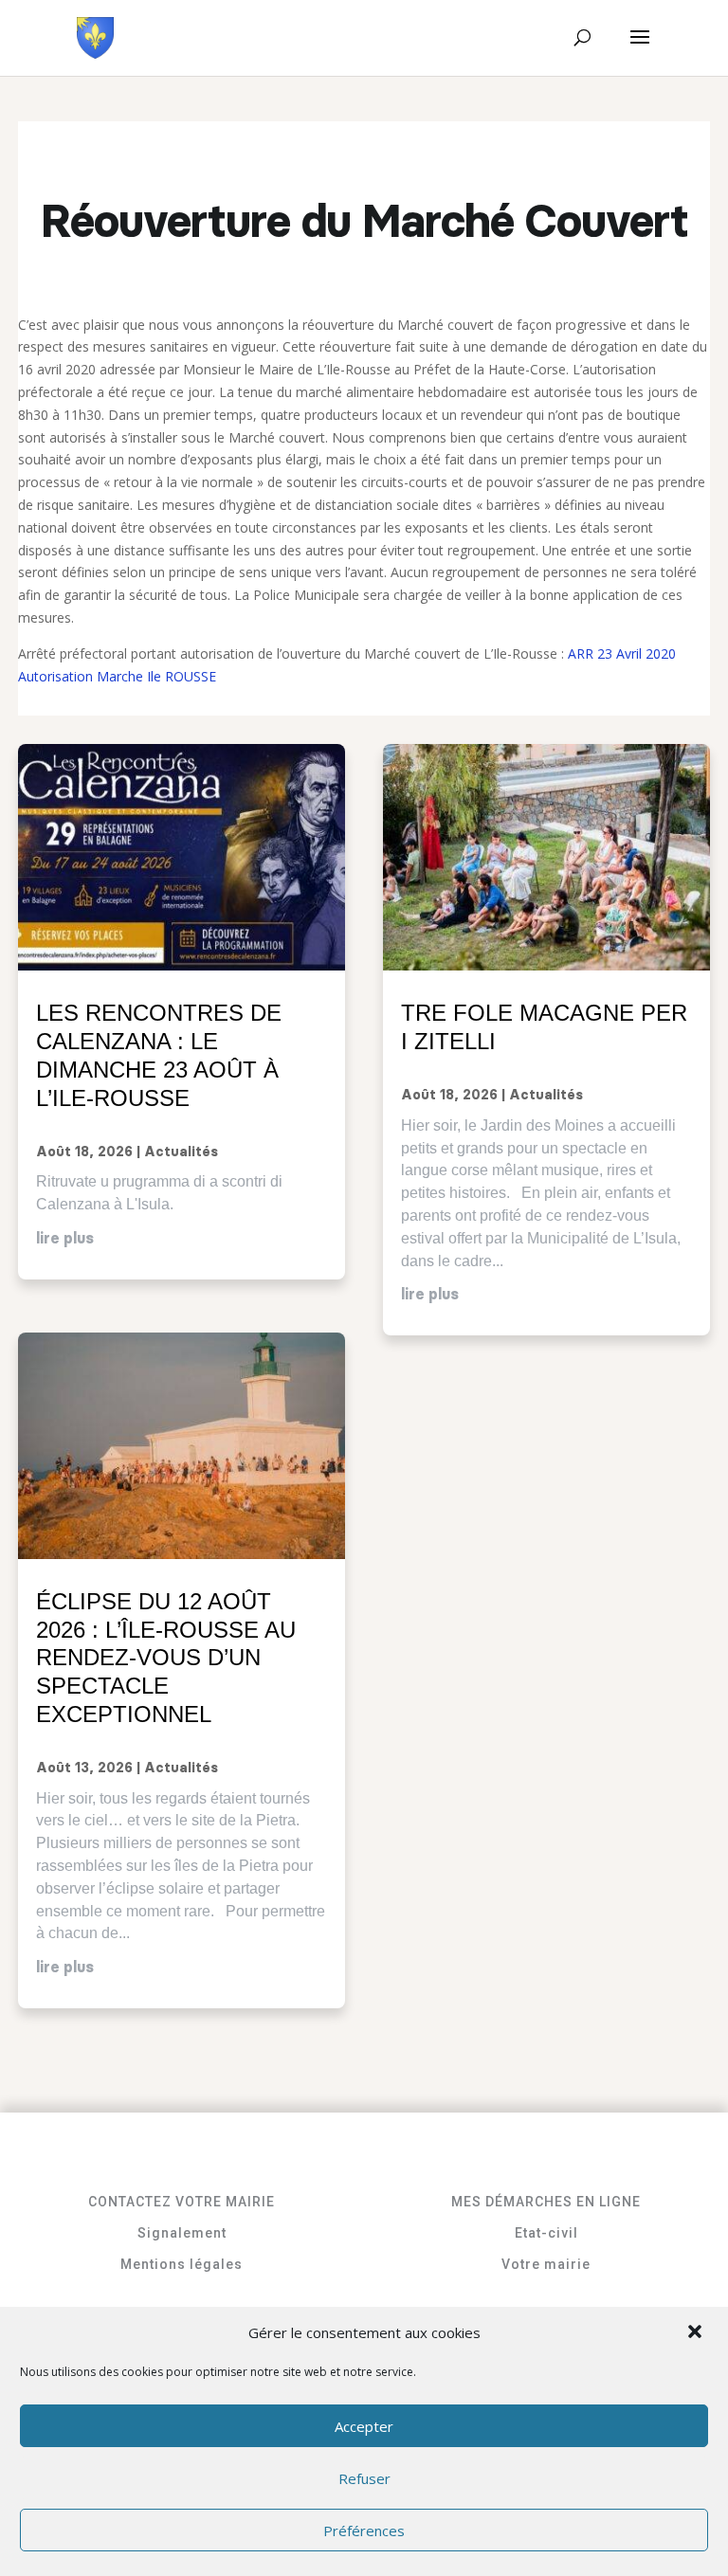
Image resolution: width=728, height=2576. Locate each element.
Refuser (364, 2478)
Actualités (181, 1152)
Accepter (364, 2426)
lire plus (65, 1239)
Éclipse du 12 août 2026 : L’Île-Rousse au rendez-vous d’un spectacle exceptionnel (166, 1658)
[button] (697, 2333)
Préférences (364, 2531)
